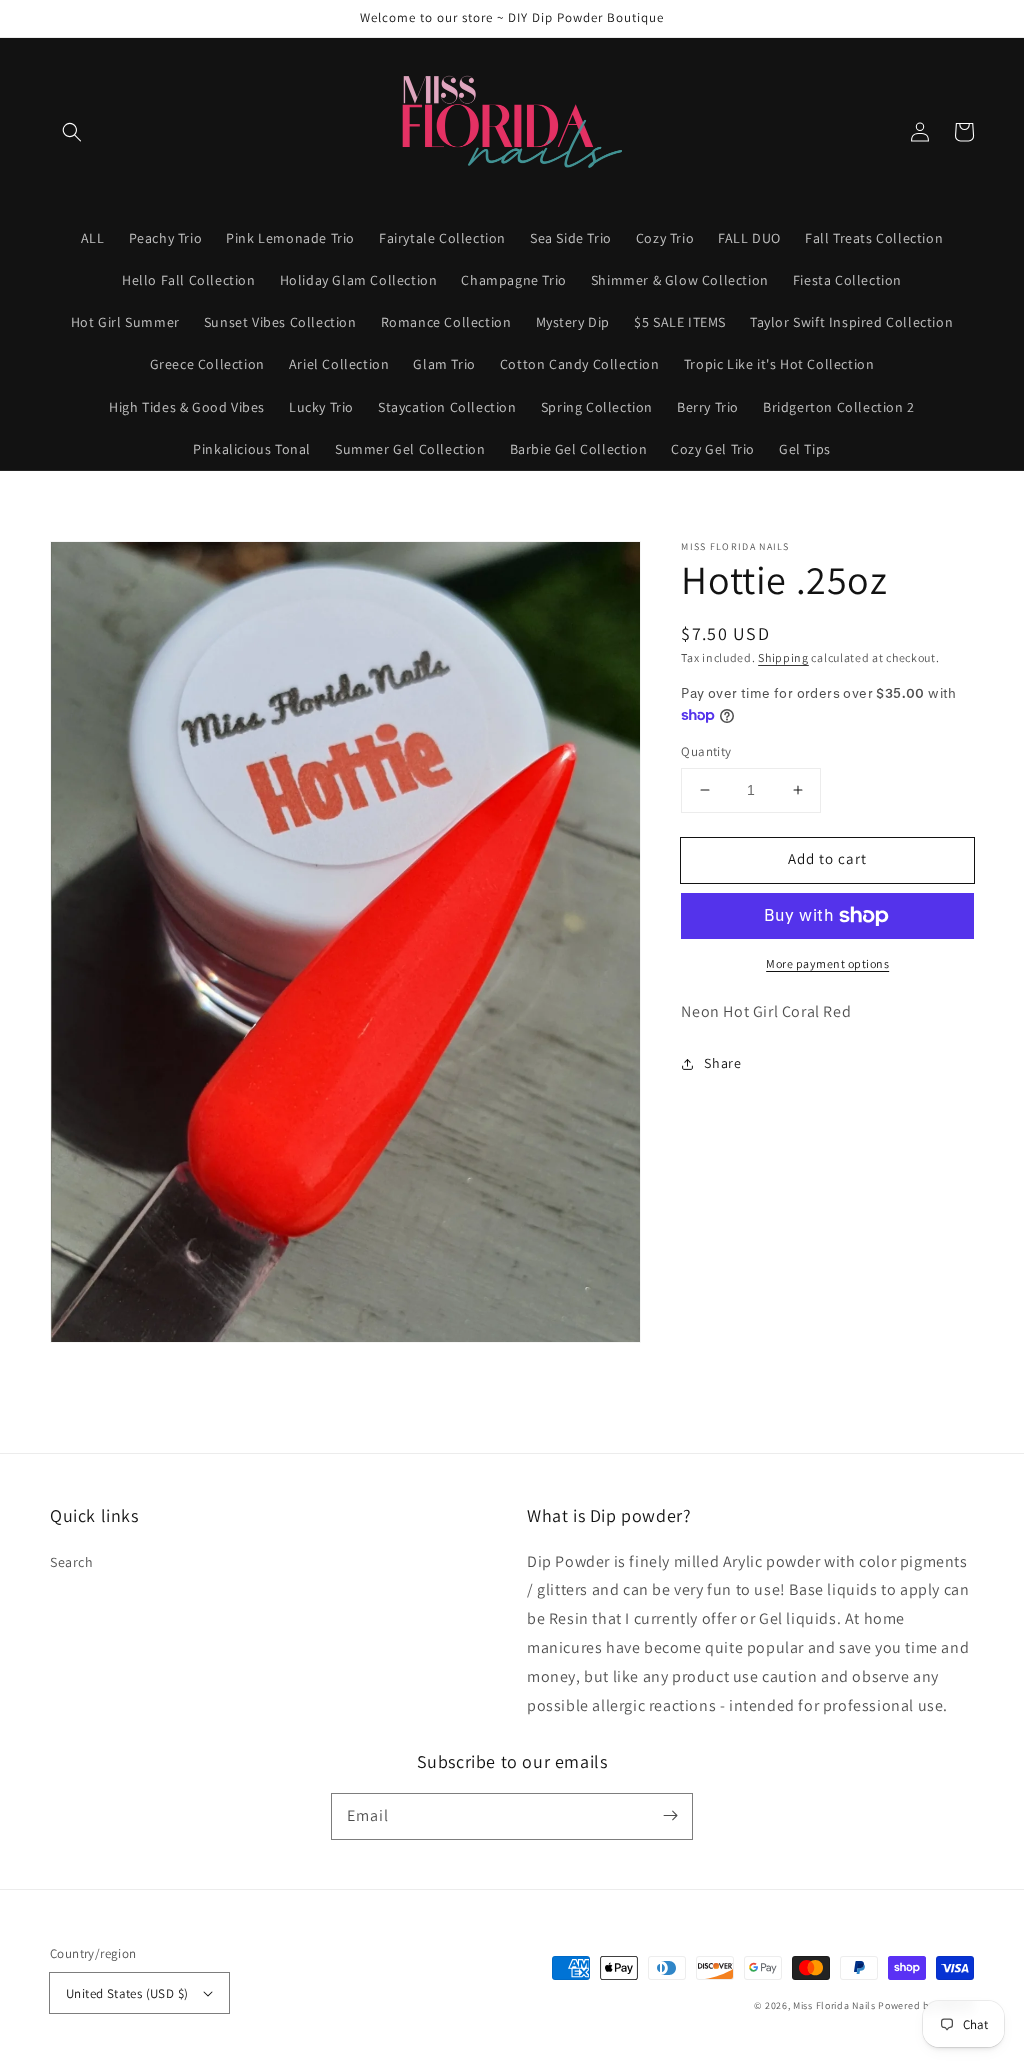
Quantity (706, 751)
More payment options (827, 963)
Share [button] (722, 1063)
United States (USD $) (127, 1993)
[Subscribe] (670, 1816)
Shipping (783, 657)
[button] (72, 132)
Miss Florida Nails (835, 2005)
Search (72, 1562)
